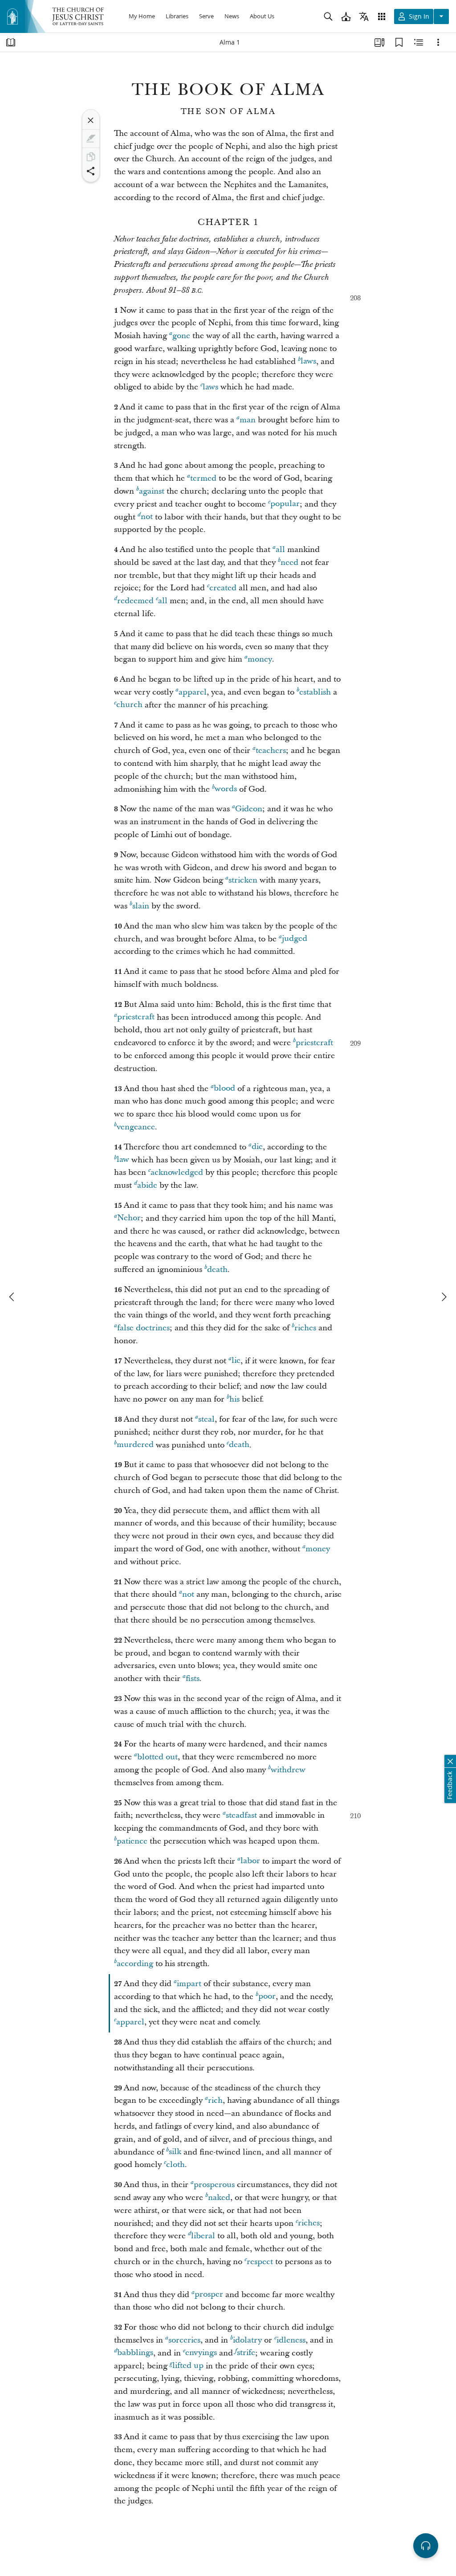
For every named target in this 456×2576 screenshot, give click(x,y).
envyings (201, 2353)
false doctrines (143, 1328)
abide (147, 1185)
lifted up (188, 2366)
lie (236, 1361)
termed (203, 478)
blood (224, 1089)
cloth (175, 2165)
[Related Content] (419, 42)
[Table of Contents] (11, 42)
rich (215, 2100)
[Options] (438, 42)
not (147, 517)
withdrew (288, 1770)
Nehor (129, 1218)
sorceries (184, 2340)
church (129, 705)
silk (175, 2152)
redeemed (135, 601)
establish (315, 692)
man (248, 420)
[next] (444, 1297)
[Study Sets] (379, 42)
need (289, 562)
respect (260, 2262)
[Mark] (91, 139)
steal (206, 1419)
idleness (291, 2340)
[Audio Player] (426, 2546)
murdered (135, 1445)
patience (132, 1841)
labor (250, 1861)
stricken (243, 880)
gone (181, 336)
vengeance (136, 1127)
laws (308, 362)
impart (189, 1984)
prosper (209, 2295)
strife (246, 2353)
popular (285, 504)
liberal (203, 2236)
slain (141, 906)
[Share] (91, 171)
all (280, 550)
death (217, 1270)
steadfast (241, 1815)
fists (193, 1678)
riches (305, 1328)
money (260, 659)
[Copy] (91, 157)
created (223, 588)
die (257, 1147)
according (135, 1964)
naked (219, 2198)
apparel (193, 692)
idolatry (247, 2340)
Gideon (249, 809)
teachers (271, 750)
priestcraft (136, 1017)
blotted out (157, 1757)
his (234, 1399)
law (123, 1160)
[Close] (91, 120)
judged (295, 939)
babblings (135, 2353)
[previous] (12, 1297)
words (226, 789)
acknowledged (177, 1172)
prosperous (214, 2185)
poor (267, 1997)
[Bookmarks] (399, 42)
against (152, 491)
